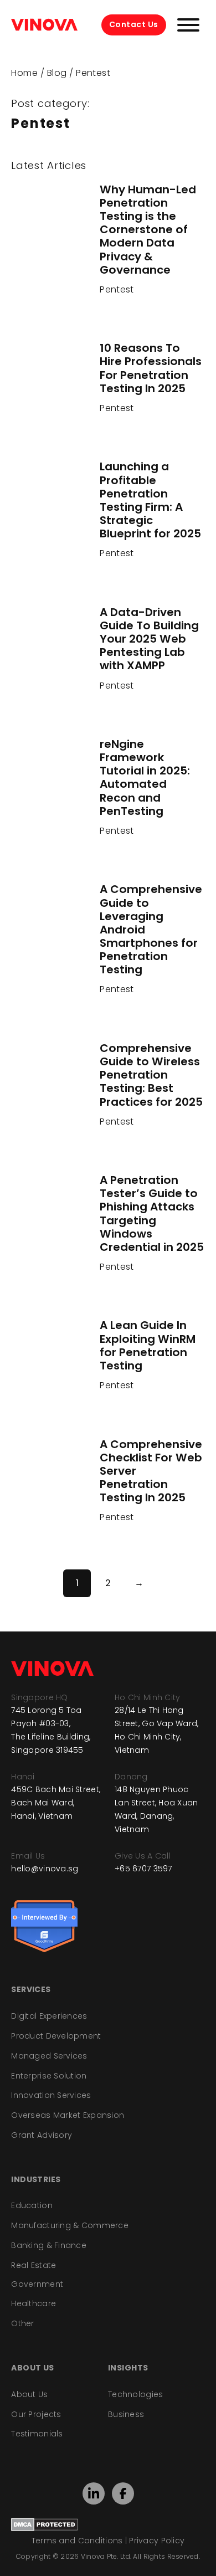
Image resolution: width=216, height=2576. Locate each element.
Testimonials (37, 2434)
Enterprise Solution (49, 2076)
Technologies (135, 2394)
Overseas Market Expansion (68, 2115)
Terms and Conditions (77, 2541)
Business (126, 2414)
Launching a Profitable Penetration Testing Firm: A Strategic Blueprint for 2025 (150, 500)
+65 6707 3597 (143, 1869)
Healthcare (34, 2303)
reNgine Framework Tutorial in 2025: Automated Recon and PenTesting (145, 778)
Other (22, 2323)
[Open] (188, 25)
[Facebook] (123, 2493)
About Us (29, 2394)
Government (37, 2284)
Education (32, 2205)
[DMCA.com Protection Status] (45, 2524)
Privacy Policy (157, 2541)
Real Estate (34, 2265)
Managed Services (49, 2056)
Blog (57, 73)
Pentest (117, 289)
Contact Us (134, 24)
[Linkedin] (94, 2494)
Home (24, 73)
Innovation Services (51, 2095)
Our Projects (36, 2414)
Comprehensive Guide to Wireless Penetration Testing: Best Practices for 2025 (151, 1075)
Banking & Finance (49, 2245)
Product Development (56, 2036)
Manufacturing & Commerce (70, 2225)
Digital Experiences (49, 2016)
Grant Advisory (42, 2135)
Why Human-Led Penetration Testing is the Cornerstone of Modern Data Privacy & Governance (148, 230)
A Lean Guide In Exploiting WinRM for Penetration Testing (148, 1345)
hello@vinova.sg (45, 1869)
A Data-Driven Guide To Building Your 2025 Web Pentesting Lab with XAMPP (149, 639)
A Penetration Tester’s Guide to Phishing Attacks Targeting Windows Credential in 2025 (152, 1213)
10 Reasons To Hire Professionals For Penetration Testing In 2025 (151, 368)
